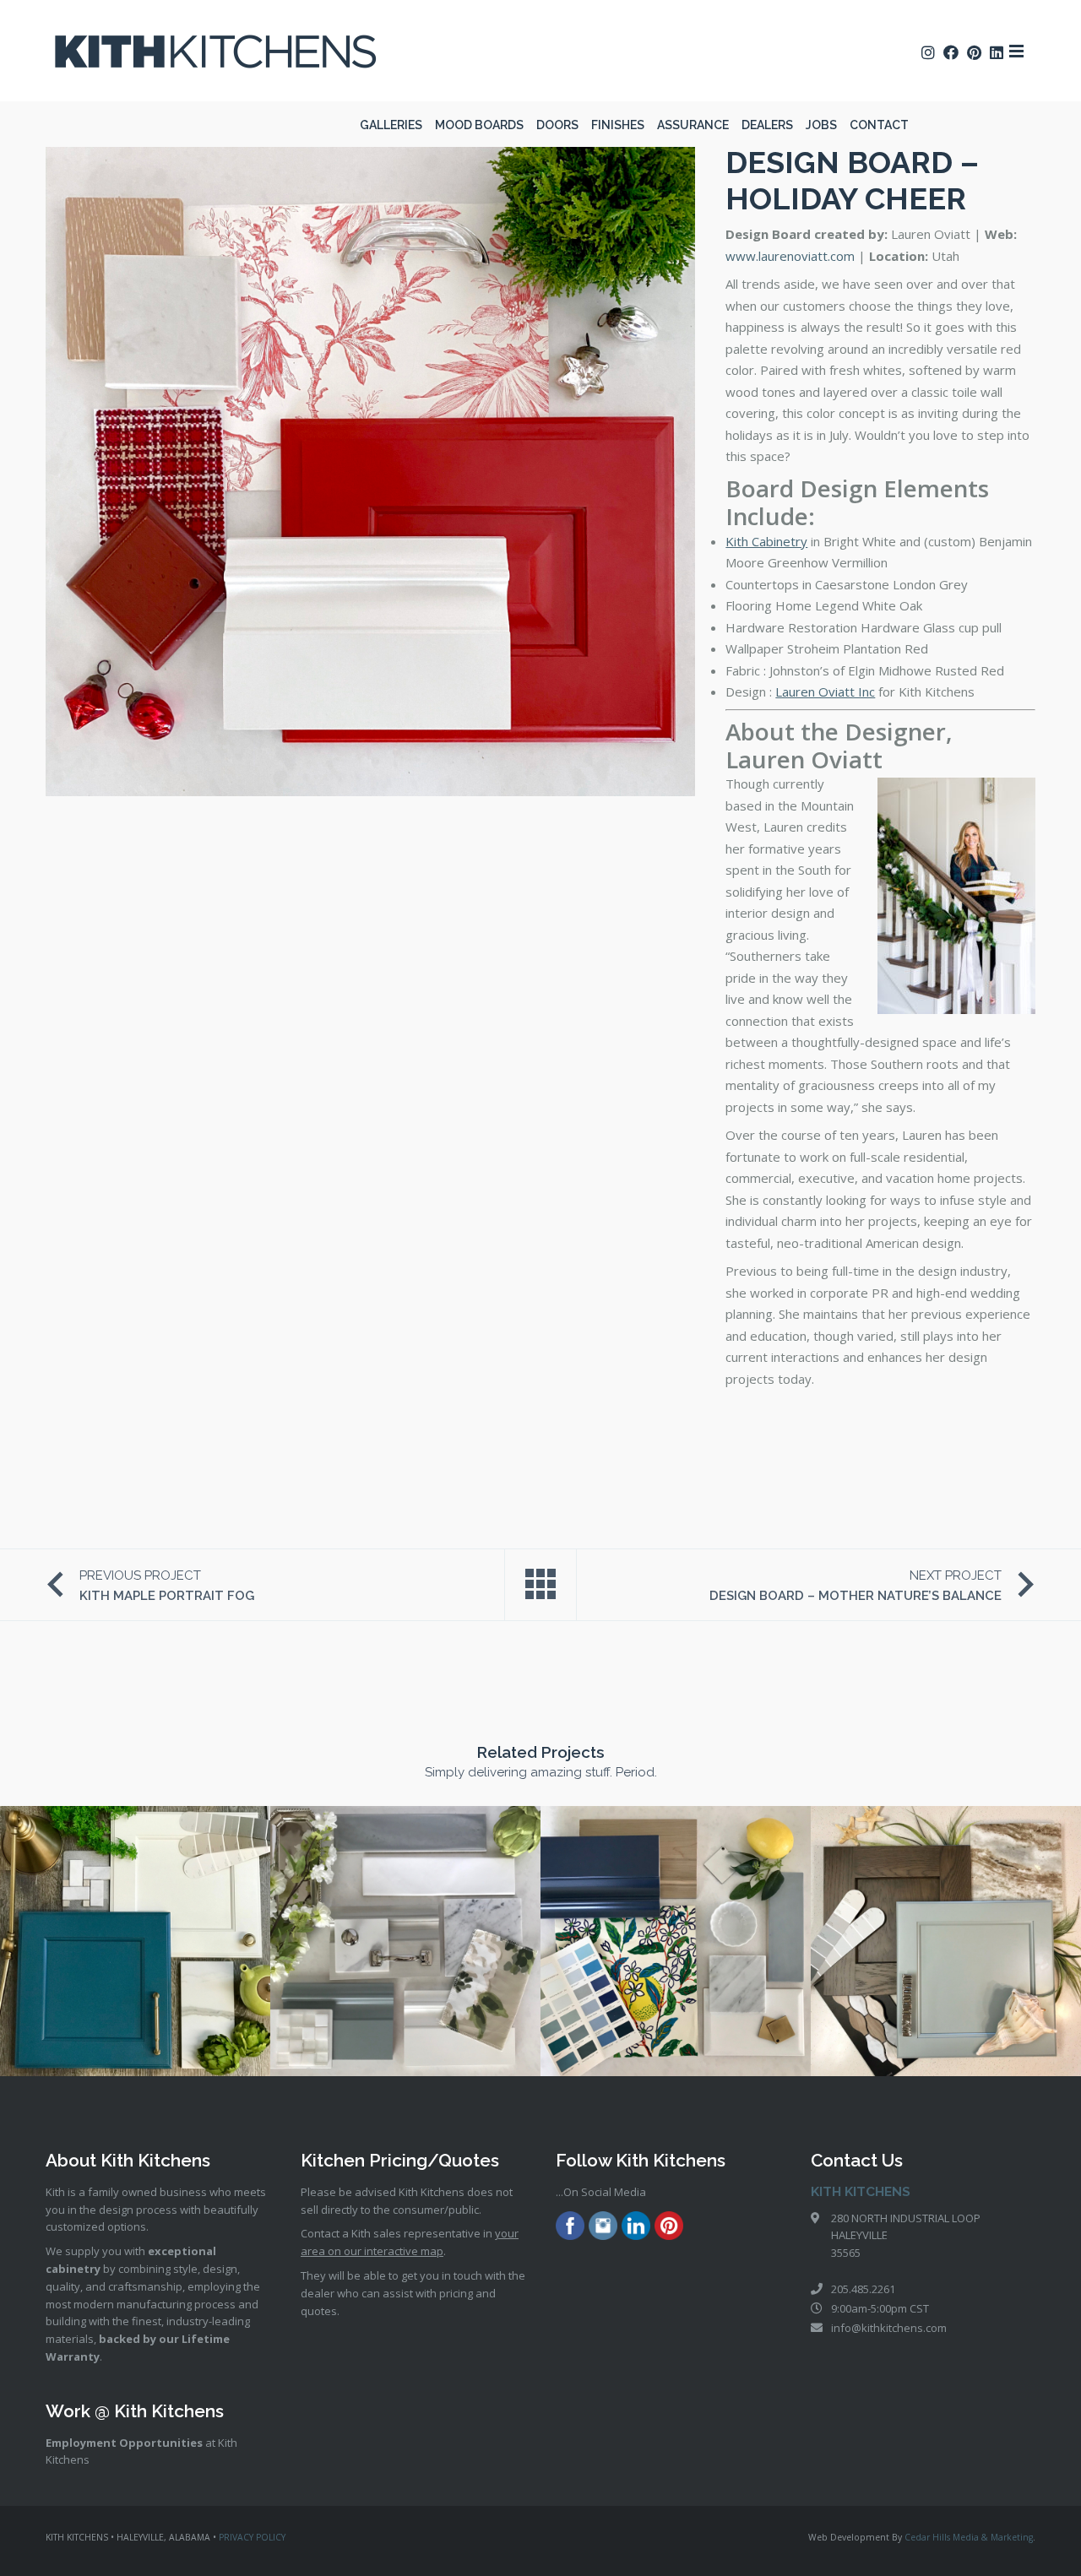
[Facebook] (570, 2228)
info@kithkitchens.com (889, 2328)
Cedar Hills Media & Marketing (969, 2537)
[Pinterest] (669, 2228)
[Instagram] (603, 2228)
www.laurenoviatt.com (790, 256)
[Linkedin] (636, 2228)
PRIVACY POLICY (252, 2537)
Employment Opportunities (124, 2443)
